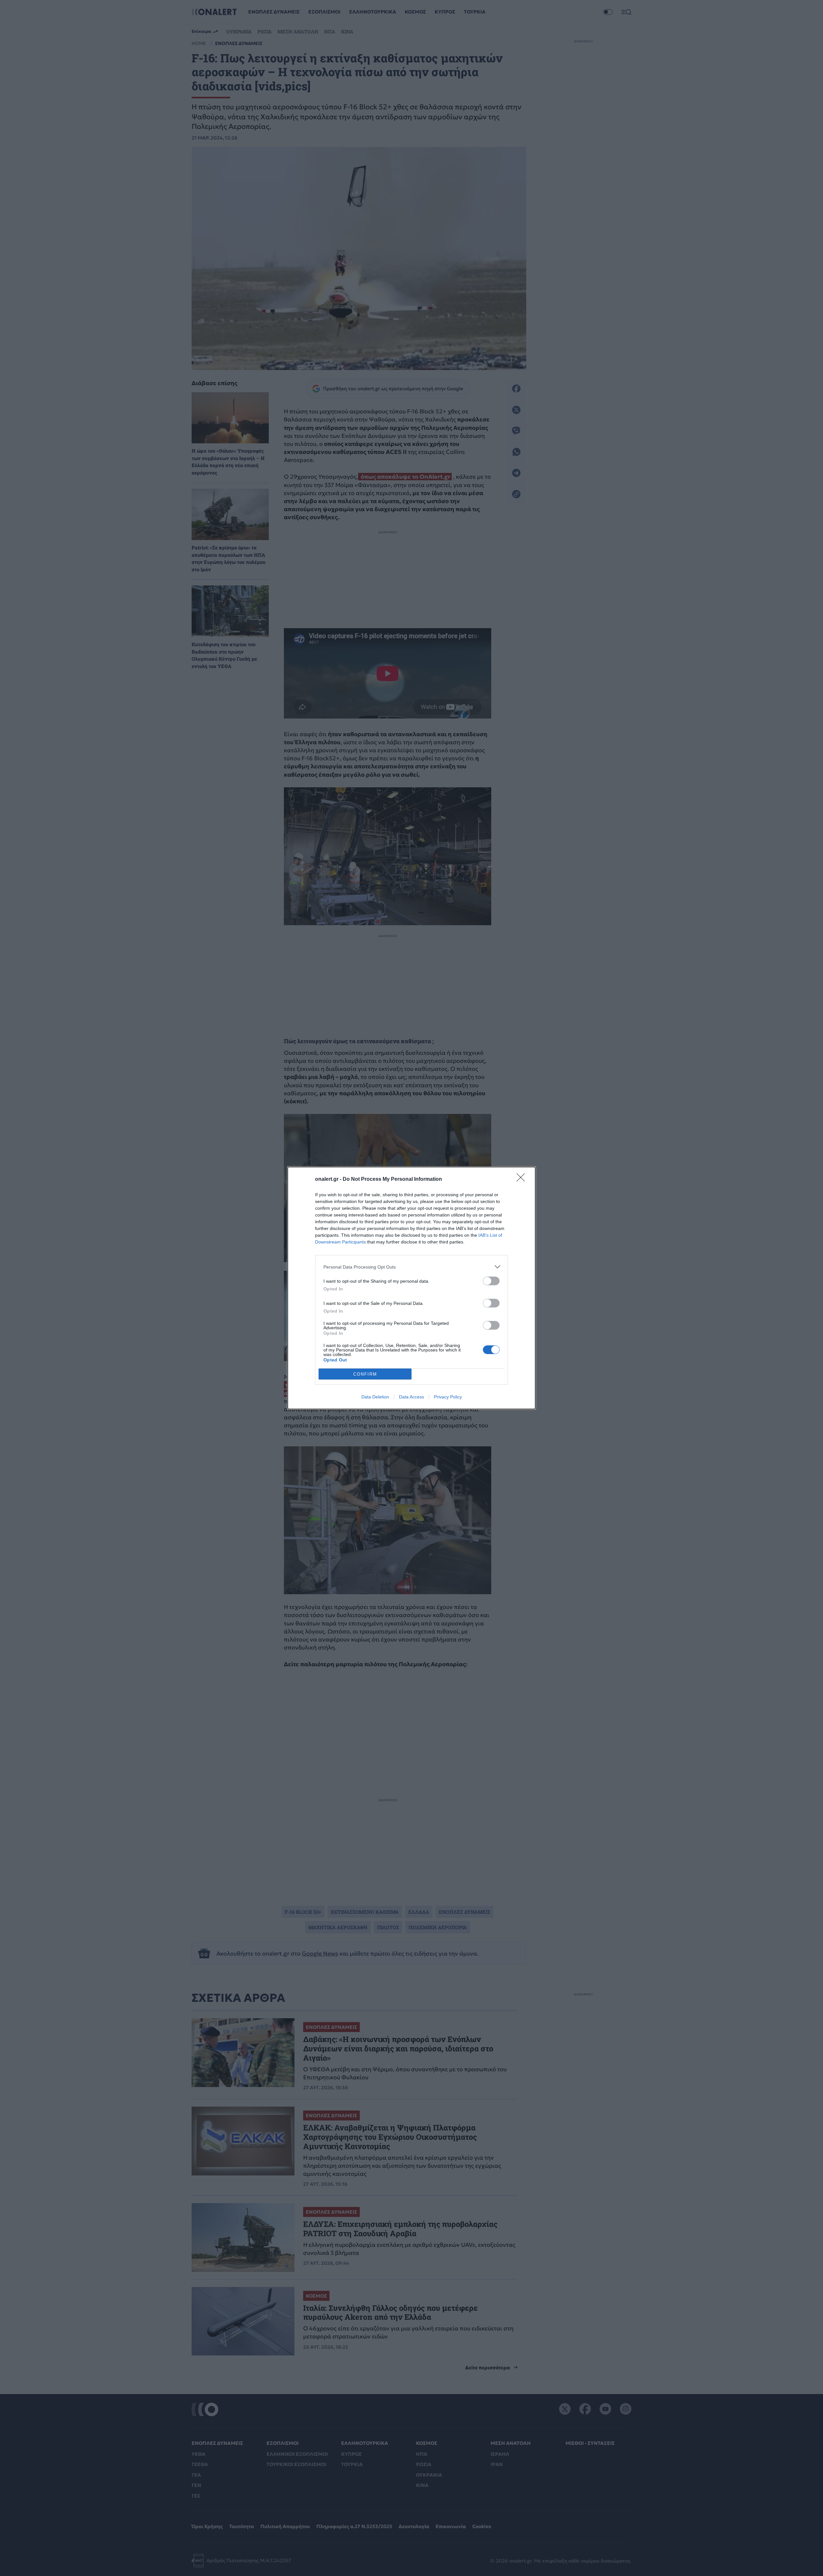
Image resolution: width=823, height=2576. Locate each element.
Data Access (411, 1397)
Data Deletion (375, 1397)
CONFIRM (365, 1374)
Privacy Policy (448, 1397)
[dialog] (411, 1288)
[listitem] (411, 1267)
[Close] (523, 1180)
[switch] (491, 1281)
